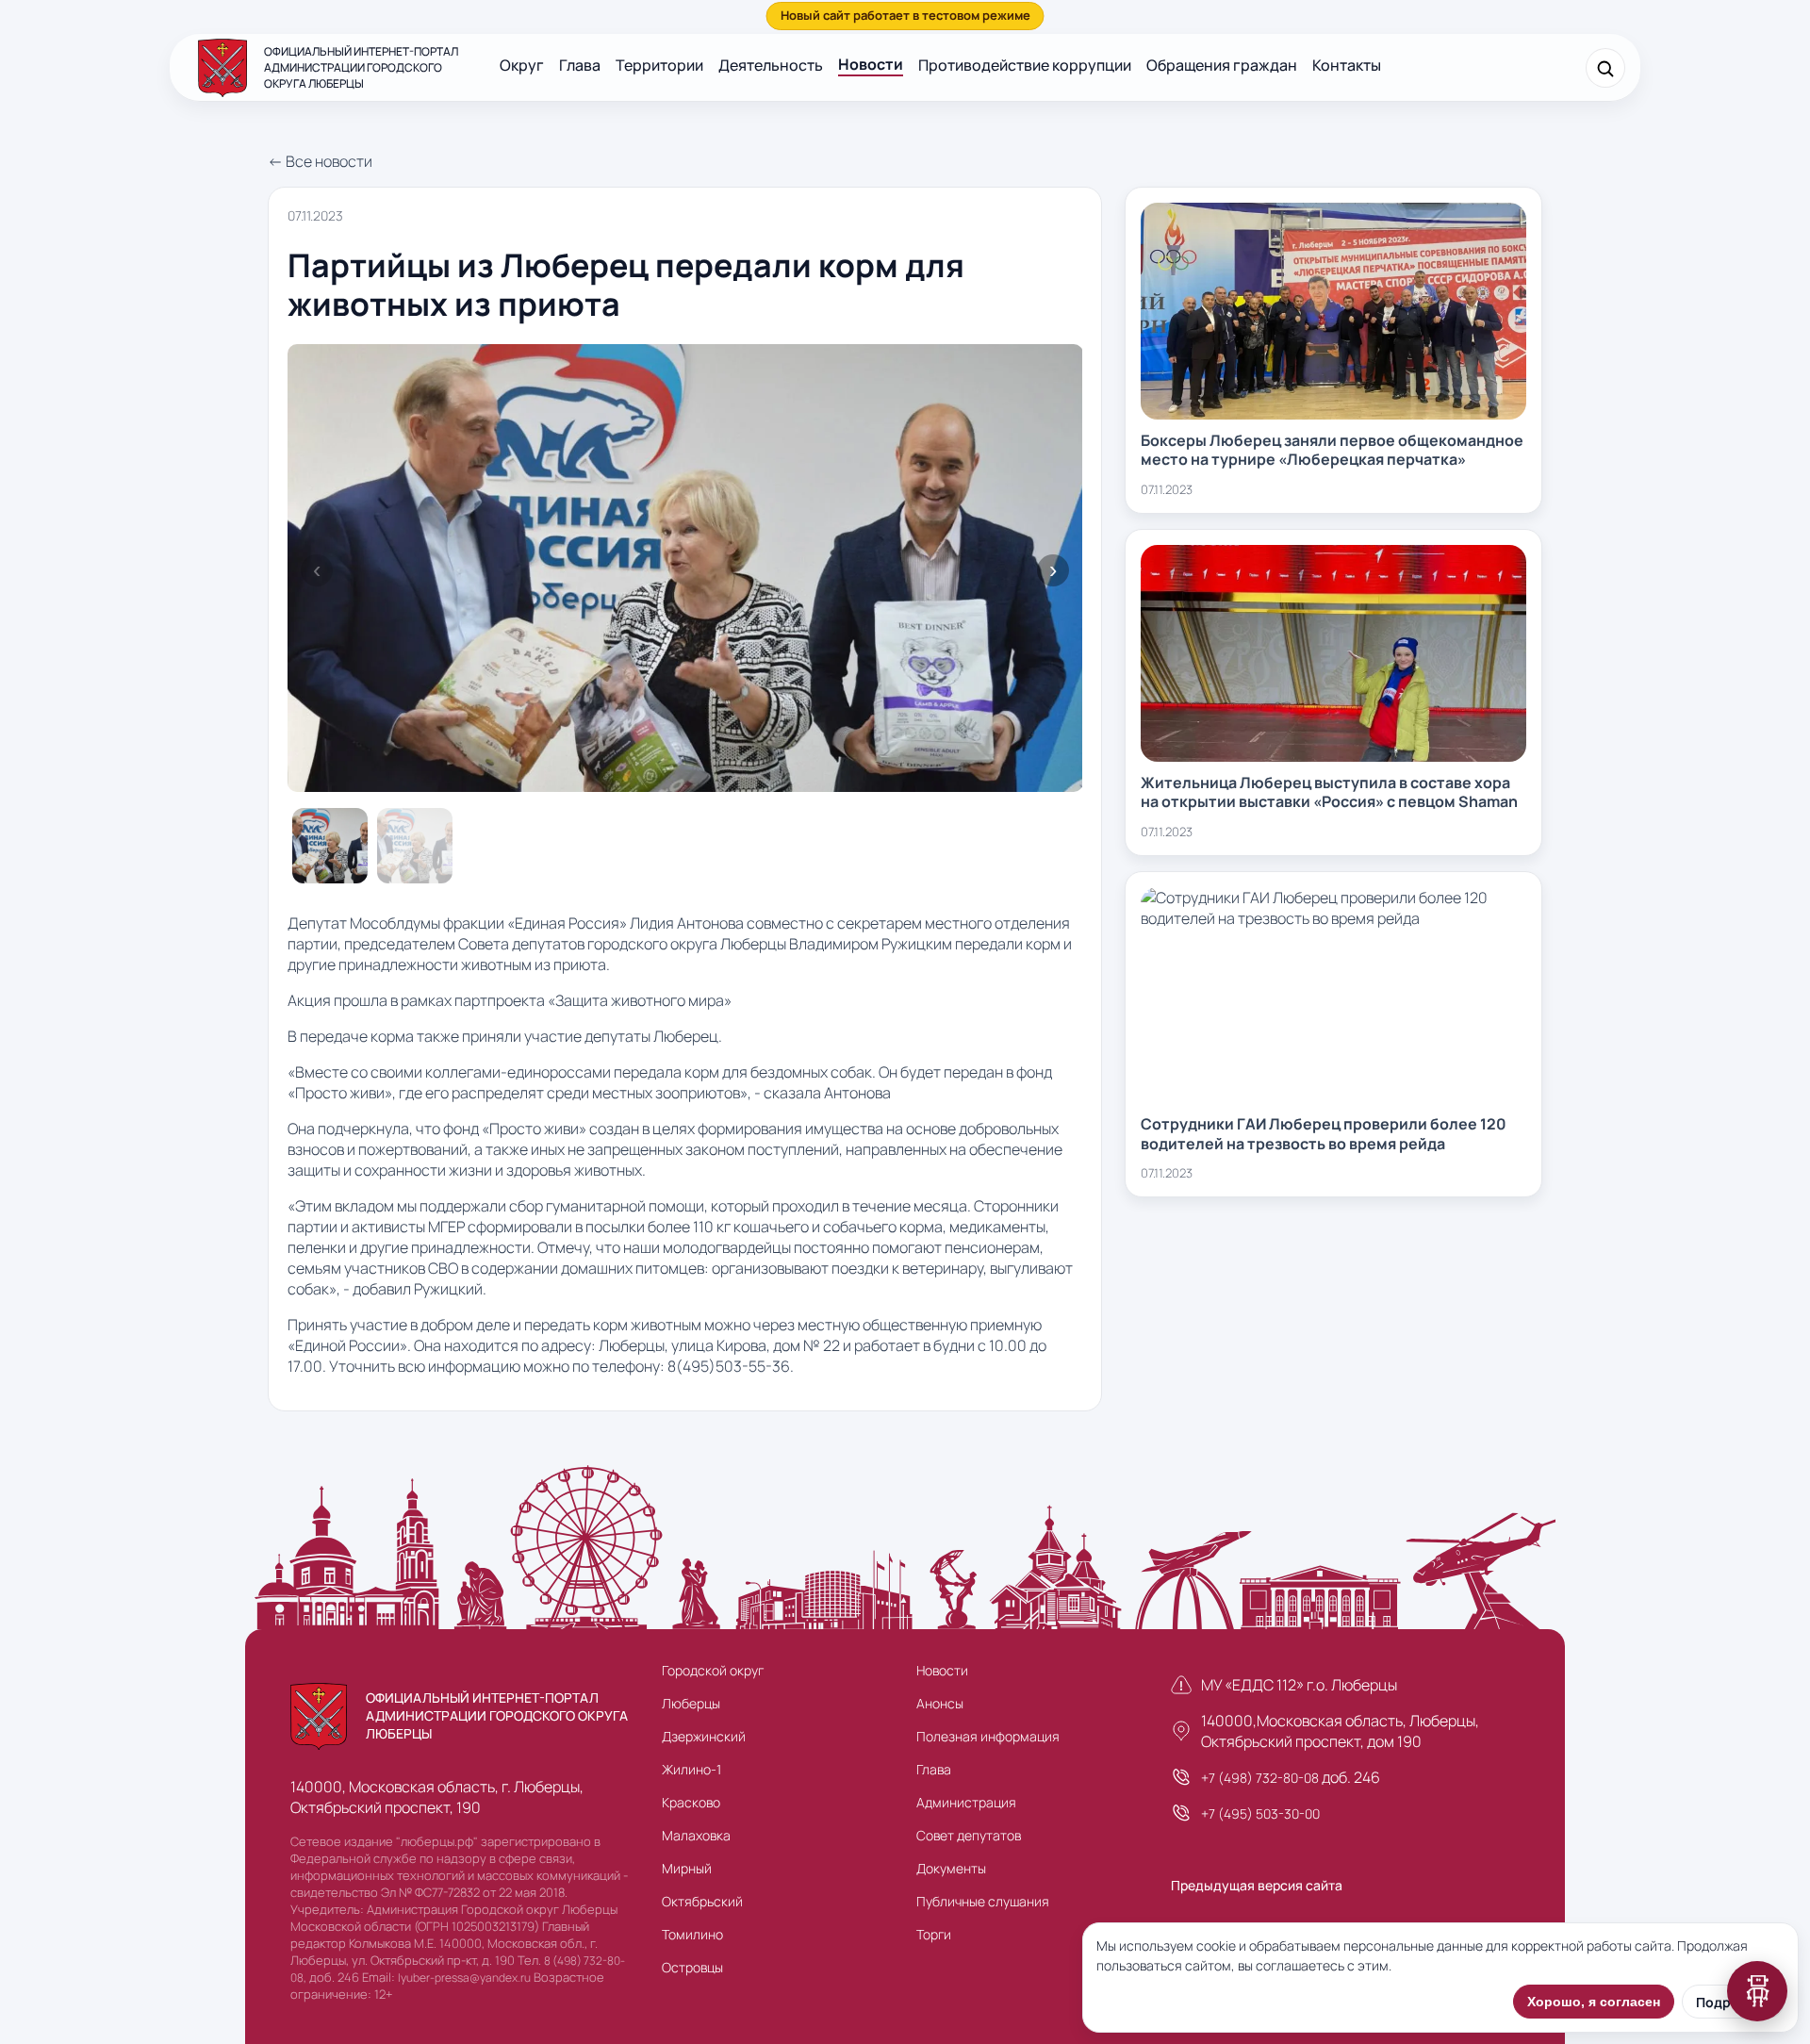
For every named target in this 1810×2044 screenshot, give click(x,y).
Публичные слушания (983, 1901)
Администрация (966, 1802)
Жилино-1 (691, 1769)
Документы (951, 1868)
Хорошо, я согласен (1594, 2002)
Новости (871, 64)
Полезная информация (988, 1736)
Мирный (687, 1868)
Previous (317, 570)
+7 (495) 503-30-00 (1260, 1813)
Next (1053, 570)
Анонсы (940, 1703)
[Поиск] (1605, 68)
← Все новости (320, 161)
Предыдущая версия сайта (1257, 1885)
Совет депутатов (969, 1835)
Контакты (1347, 65)
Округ (522, 65)
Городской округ (713, 1670)
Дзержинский (704, 1736)
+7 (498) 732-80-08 (1260, 1778)
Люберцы (691, 1703)
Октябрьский (702, 1901)
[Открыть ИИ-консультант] (1757, 1991)
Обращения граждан (1222, 65)
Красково (691, 1802)
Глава (580, 65)
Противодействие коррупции (1025, 65)
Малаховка (696, 1835)
